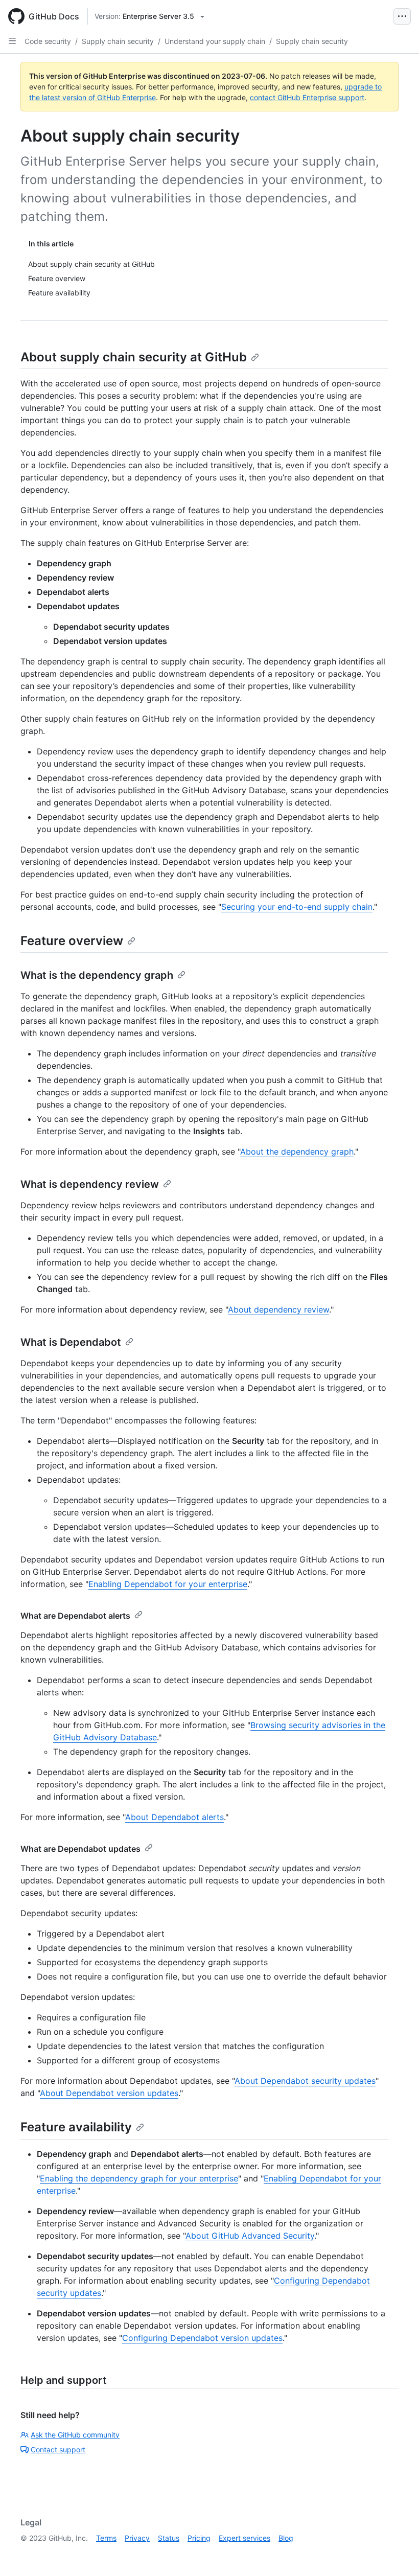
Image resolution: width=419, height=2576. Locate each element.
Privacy (137, 2538)
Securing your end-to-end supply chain (297, 907)
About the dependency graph (297, 1152)
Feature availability (76, 2127)
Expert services (245, 2538)
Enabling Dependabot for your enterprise (168, 1584)
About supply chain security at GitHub (134, 357)
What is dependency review (90, 1184)
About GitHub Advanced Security (250, 2236)
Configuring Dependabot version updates (202, 2338)
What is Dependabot (71, 1342)
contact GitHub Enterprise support (307, 97)
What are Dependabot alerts (75, 1616)
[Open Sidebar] (12, 41)
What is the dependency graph (97, 975)
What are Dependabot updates (80, 1849)
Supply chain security (118, 41)
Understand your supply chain (215, 41)
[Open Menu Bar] (402, 16)
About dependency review (278, 1309)
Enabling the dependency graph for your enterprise (139, 2178)
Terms (106, 2538)
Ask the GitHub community (75, 2435)
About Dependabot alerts (174, 1817)
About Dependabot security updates (305, 2081)
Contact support (58, 2449)
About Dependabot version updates (109, 2093)
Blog (286, 2538)
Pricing (199, 2538)
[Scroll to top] (397, 2554)
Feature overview (72, 941)
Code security (48, 41)
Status (169, 2538)
